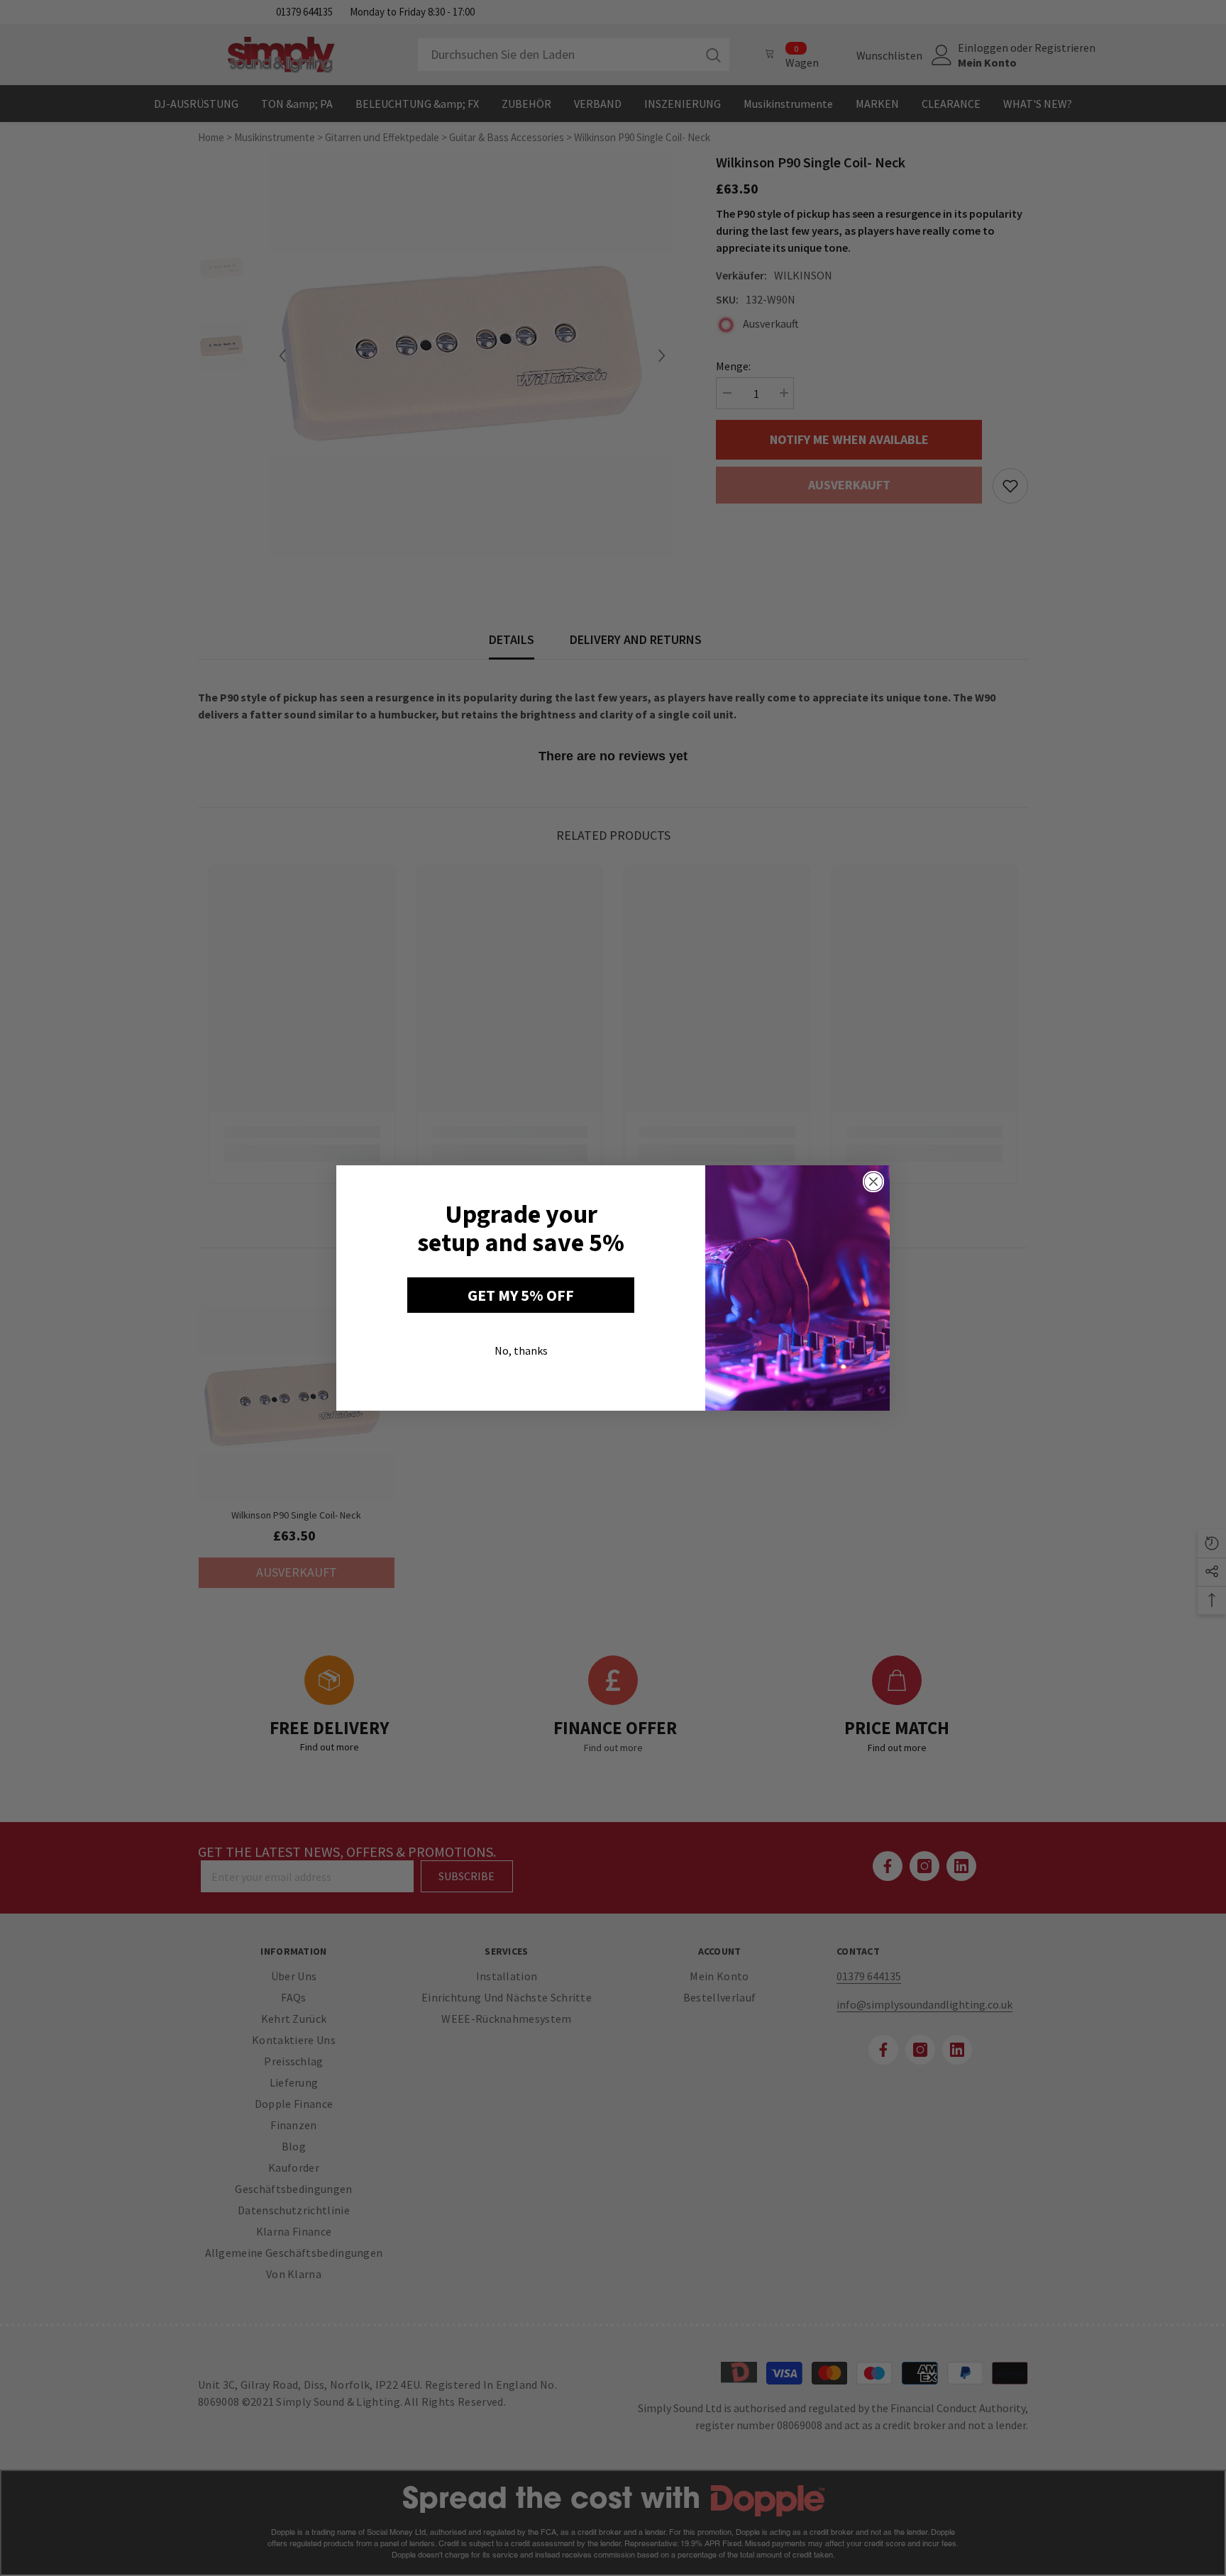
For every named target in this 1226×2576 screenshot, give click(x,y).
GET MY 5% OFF (521, 1295)
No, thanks (521, 1350)
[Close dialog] (873, 1182)
